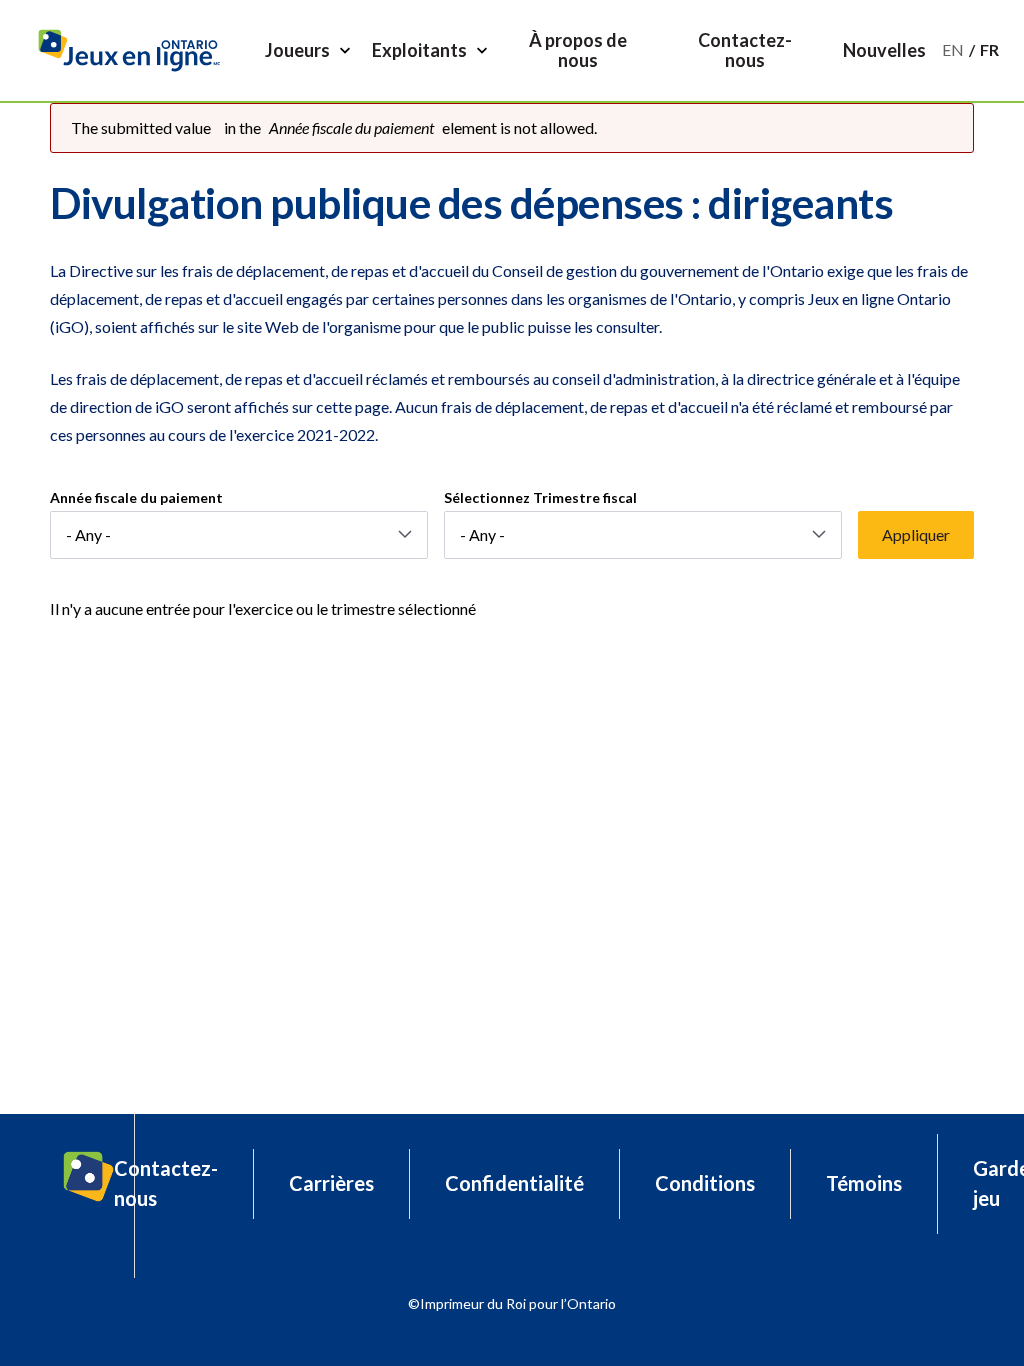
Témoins (864, 1183)
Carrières (331, 1183)
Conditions (705, 1183)
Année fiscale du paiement (136, 497)
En (953, 49)
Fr (989, 49)
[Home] (137, 50)
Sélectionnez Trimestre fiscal (540, 497)
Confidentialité (514, 1183)
